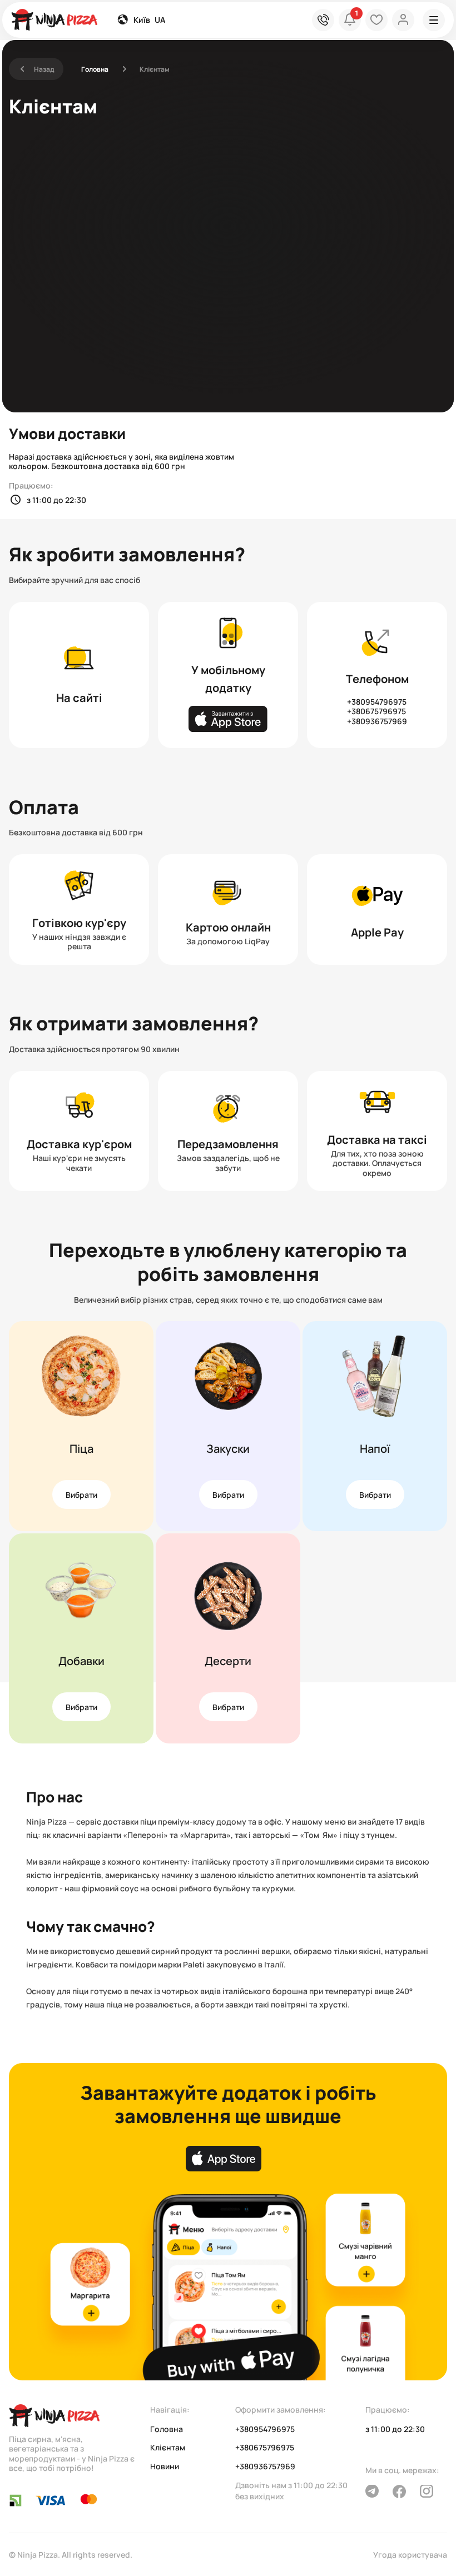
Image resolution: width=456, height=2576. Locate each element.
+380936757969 (377, 721)
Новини (165, 2467)
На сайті (79, 698)
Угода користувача (410, 2555)
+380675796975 (376, 711)
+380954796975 (377, 702)
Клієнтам (168, 2448)
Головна (95, 69)
